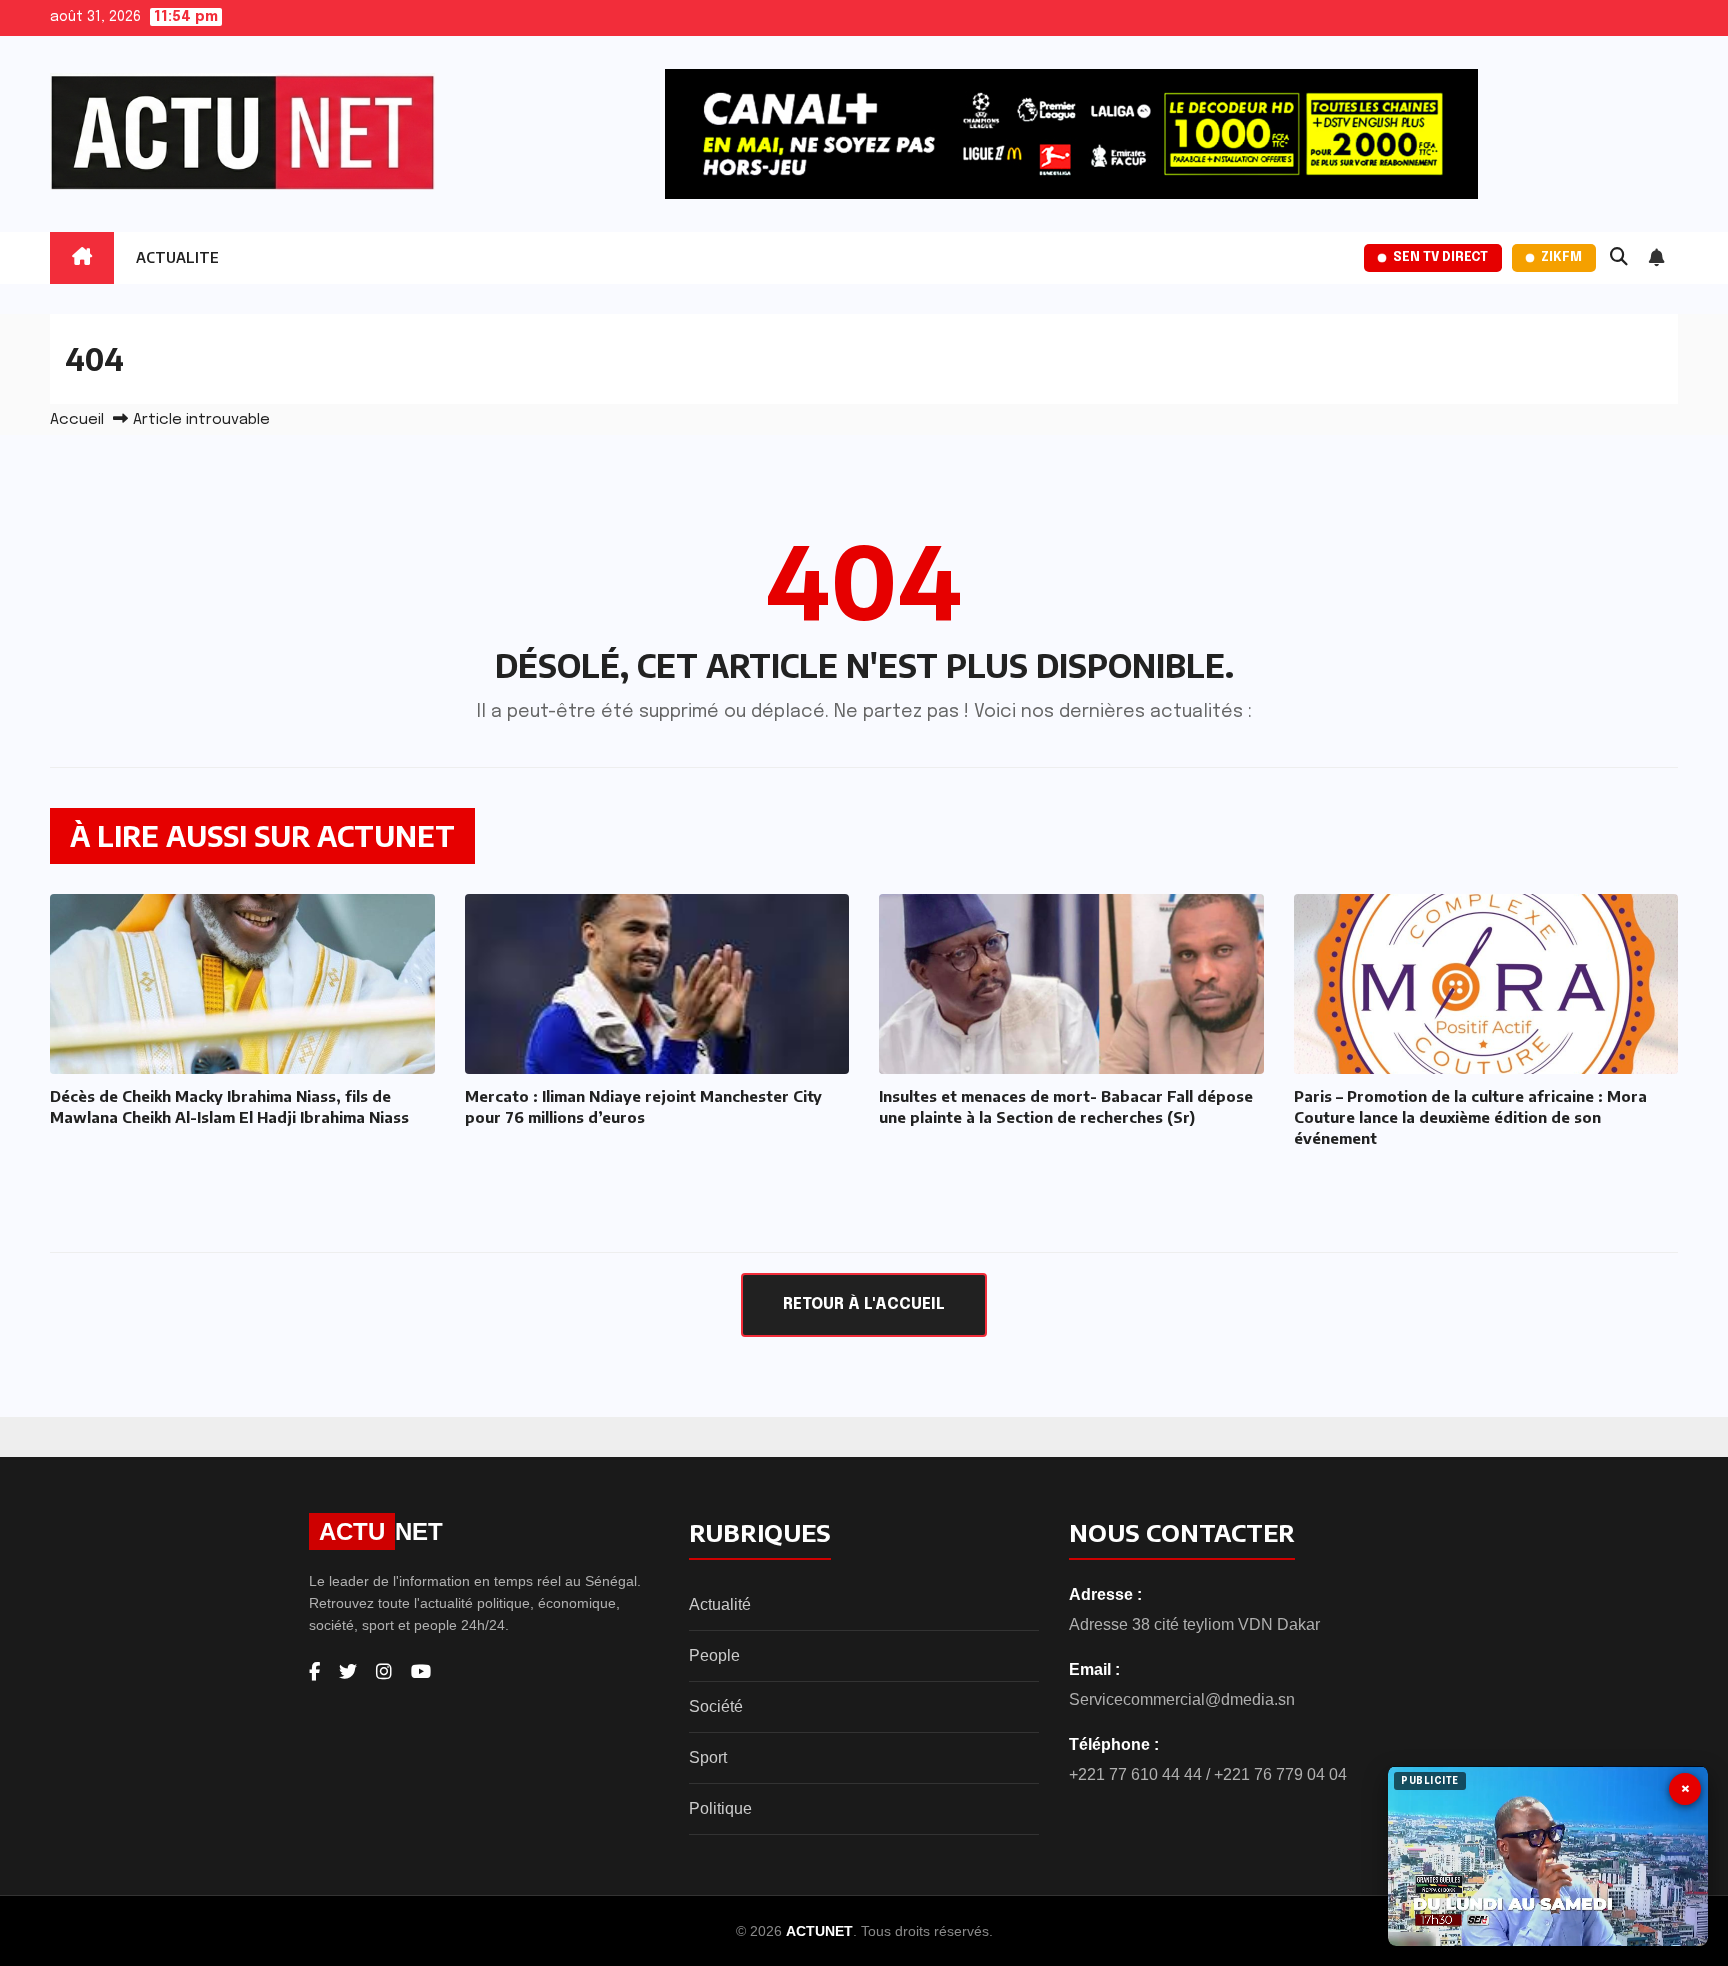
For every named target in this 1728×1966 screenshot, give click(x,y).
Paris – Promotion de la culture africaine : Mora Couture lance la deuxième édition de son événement (1470, 1117)
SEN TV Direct (1440, 257)
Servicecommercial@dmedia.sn (1182, 1699)
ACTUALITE (177, 257)
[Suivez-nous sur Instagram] (384, 1672)
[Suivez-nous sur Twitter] (348, 1672)
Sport (708, 1757)
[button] (1619, 258)
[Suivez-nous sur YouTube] (421, 1672)
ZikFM (1561, 257)
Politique (720, 1808)
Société (716, 1706)
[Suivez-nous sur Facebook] (314, 1672)
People (714, 1655)
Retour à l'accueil (864, 1304)
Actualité (720, 1604)
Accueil (77, 420)
